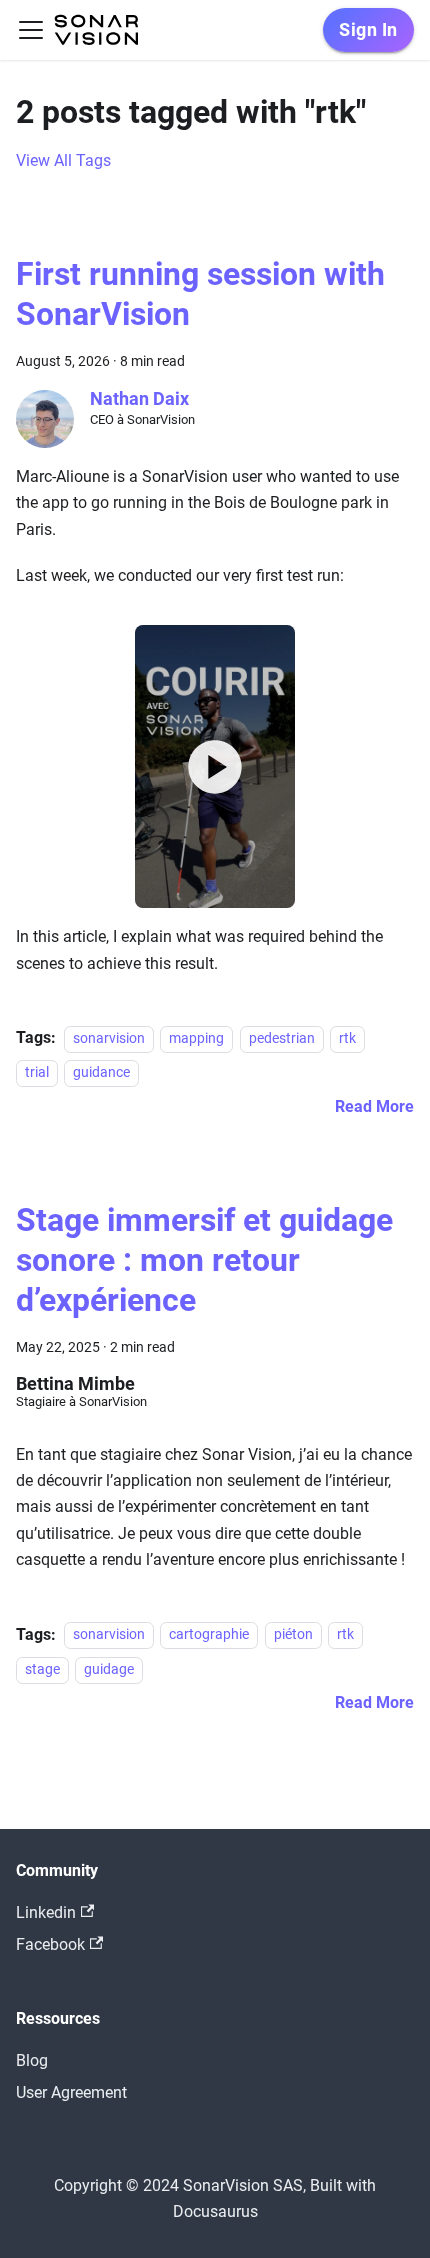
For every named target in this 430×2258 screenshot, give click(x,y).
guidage (109, 1669)
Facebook (50, 1944)
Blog (32, 2060)
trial (37, 1072)
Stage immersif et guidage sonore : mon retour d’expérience (204, 1260)
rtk (347, 1038)
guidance (101, 1072)
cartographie (209, 1635)
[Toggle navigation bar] (31, 30)
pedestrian (282, 1038)
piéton (293, 1635)
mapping (196, 1038)
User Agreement (71, 2092)
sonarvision (109, 1038)
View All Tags (63, 160)
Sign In (368, 29)
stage (42, 1669)
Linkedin (46, 1912)
